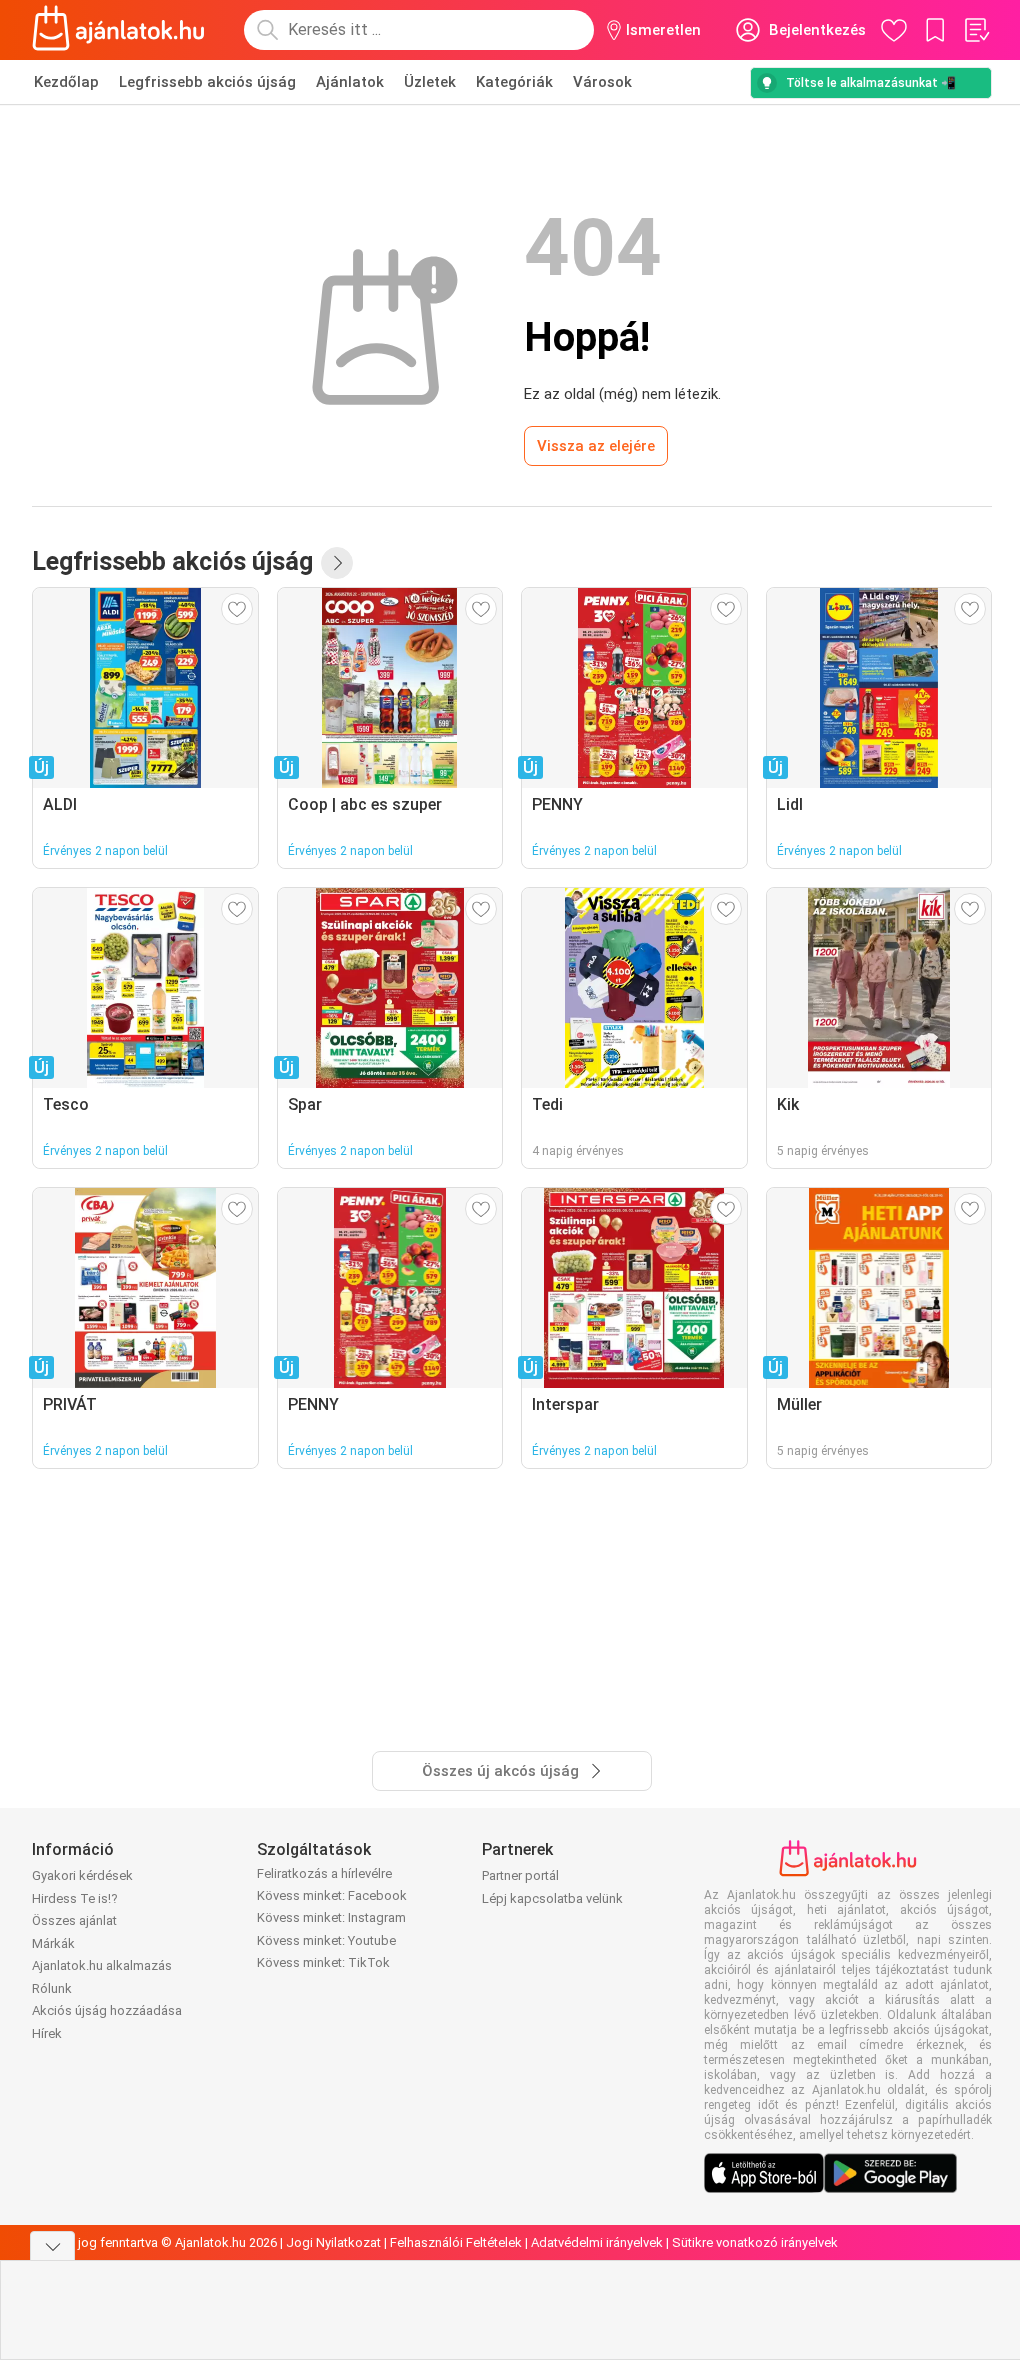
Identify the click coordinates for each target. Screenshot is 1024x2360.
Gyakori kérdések (82, 1875)
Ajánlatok (350, 82)
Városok (602, 82)
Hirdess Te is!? (75, 1898)
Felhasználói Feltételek (456, 2242)
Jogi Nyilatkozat (333, 2242)
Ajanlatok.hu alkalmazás (102, 1965)
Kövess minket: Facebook (332, 1895)
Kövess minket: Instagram (331, 1917)
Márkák (53, 1943)
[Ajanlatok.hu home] (118, 30)
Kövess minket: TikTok (323, 1962)
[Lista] (976, 30)
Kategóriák (514, 82)
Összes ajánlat (74, 1920)
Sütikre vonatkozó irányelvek (755, 2242)
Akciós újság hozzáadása (107, 2010)
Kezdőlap (66, 82)
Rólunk (52, 1988)
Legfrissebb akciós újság (207, 82)
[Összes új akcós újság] (337, 563)
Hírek (47, 2033)
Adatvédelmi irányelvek (597, 2242)
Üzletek (430, 82)
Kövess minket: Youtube (326, 1940)
